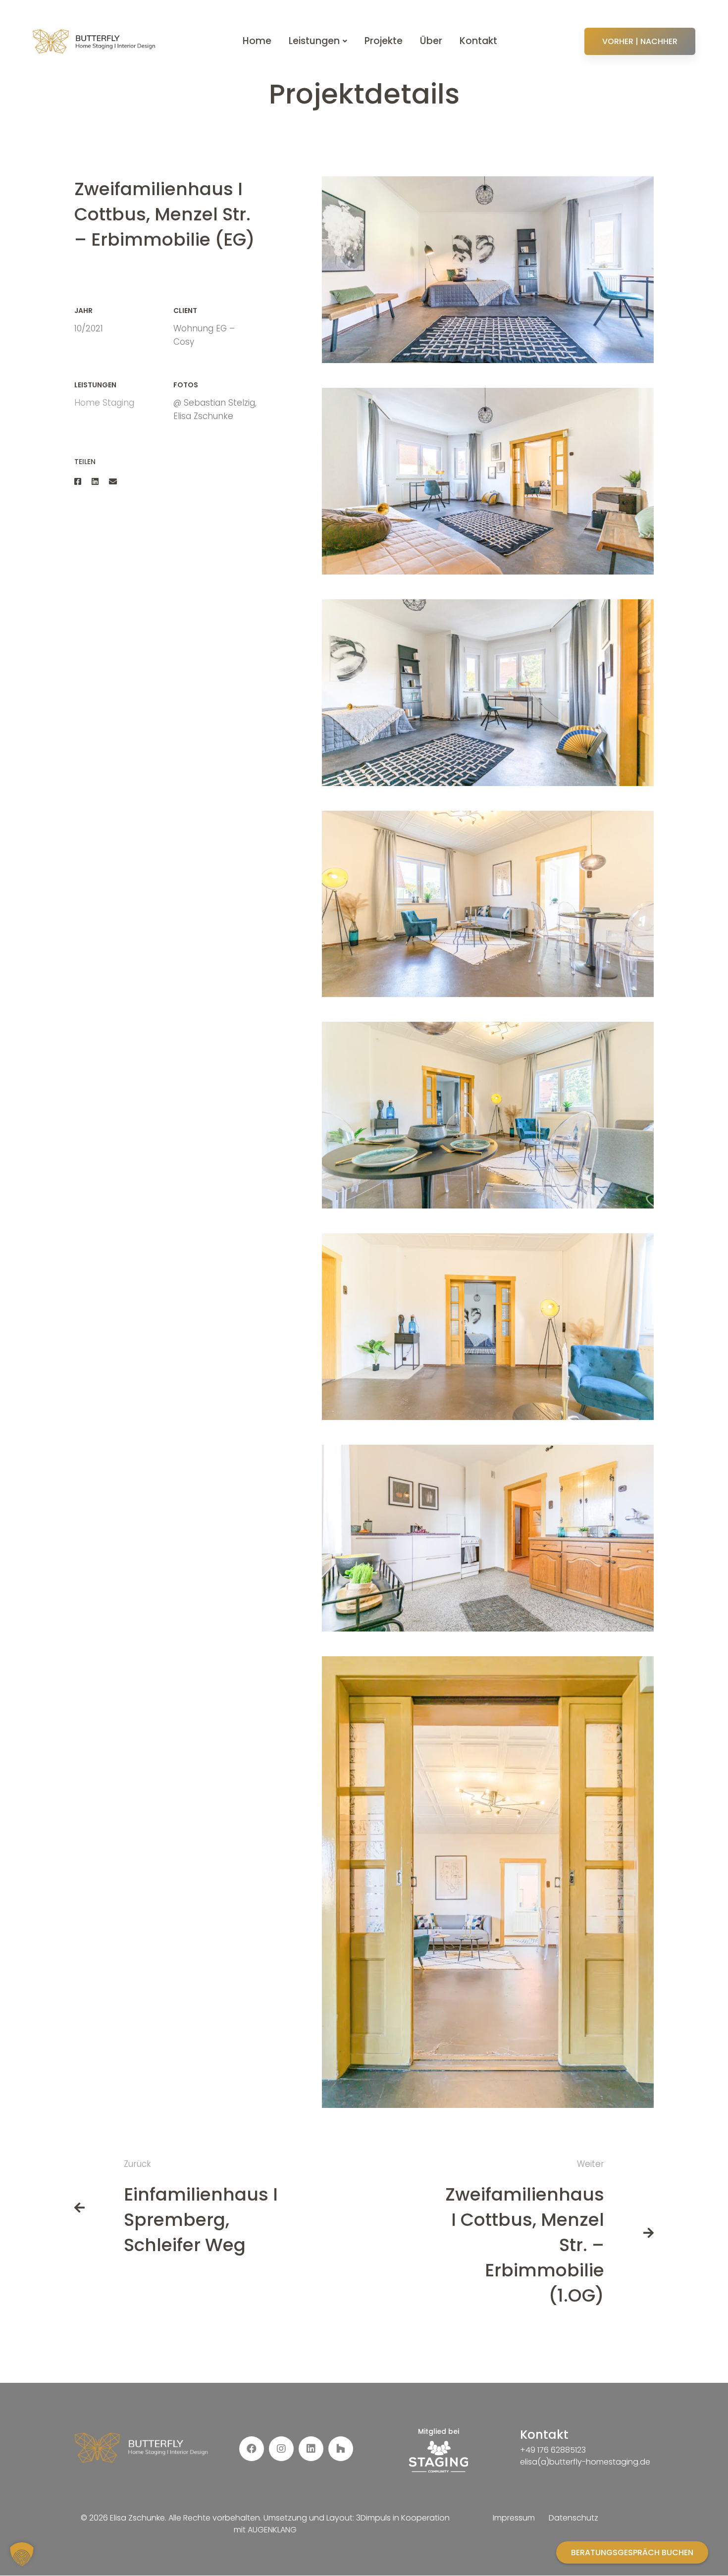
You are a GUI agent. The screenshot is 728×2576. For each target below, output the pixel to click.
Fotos (186, 385)
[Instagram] (281, 2449)
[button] (22, 2554)
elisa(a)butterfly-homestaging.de (585, 2462)
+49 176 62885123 (553, 2450)
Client (185, 311)
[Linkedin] (95, 482)
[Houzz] (341, 2449)
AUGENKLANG (272, 2530)
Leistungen (95, 385)
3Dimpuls (373, 2518)
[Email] (113, 482)
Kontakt (544, 2435)
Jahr (83, 311)
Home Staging (104, 403)
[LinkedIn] (311, 2449)
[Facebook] (78, 482)
